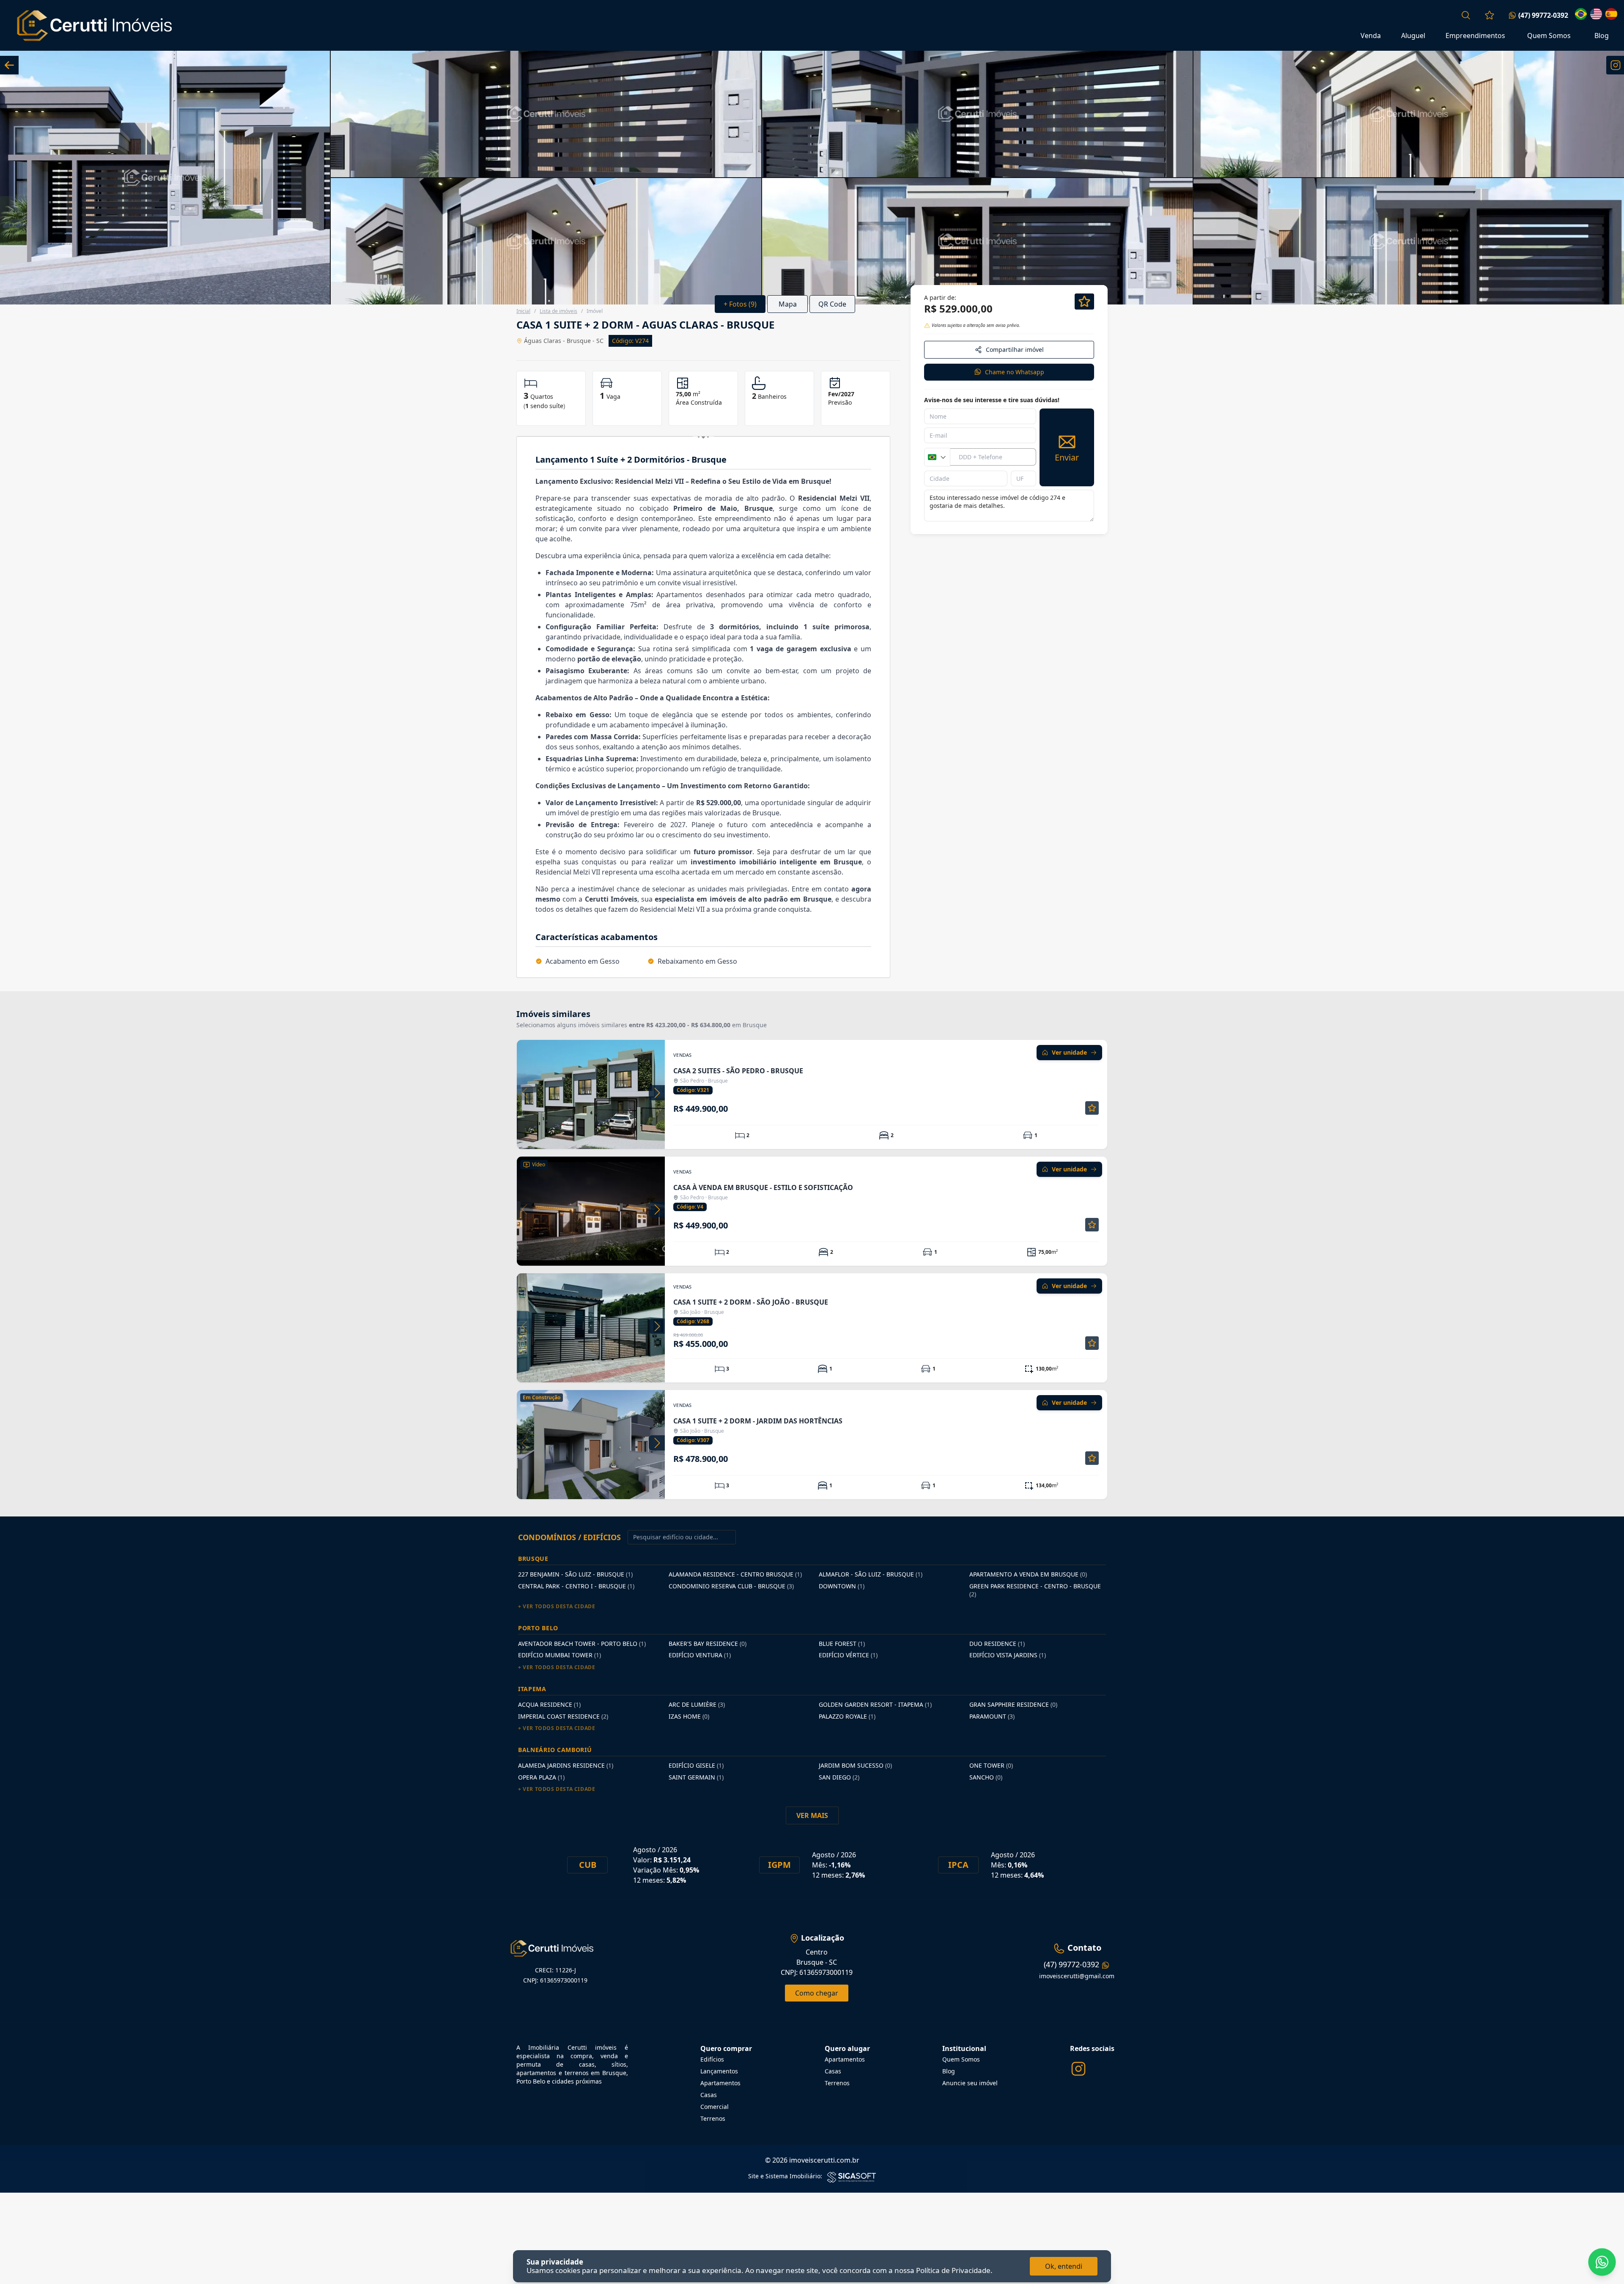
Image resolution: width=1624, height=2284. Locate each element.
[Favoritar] (1084, 302)
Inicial (523, 311)
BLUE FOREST (842, 1644)
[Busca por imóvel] (1466, 15)
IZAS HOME (689, 1716)
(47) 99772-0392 (1543, 15)
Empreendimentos (1475, 36)
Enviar (1067, 458)
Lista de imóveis (558, 311)
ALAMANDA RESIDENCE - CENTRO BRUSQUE (735, 1574)
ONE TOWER (991, 1765)
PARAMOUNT (992, 1716)
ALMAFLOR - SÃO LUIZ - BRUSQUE (871, 1574)
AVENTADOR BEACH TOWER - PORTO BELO (582, 1644)
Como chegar (817, 1993)
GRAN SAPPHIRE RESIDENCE (1013, 1704)
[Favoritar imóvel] (1092, 1108)
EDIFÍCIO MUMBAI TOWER (560, 1655)
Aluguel (1413, 36)
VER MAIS (812, 1815)
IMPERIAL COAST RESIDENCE (563, 1716)
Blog (1602, 36)
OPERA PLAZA (541, 1777)
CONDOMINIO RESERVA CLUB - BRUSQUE (731, 1586)
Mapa (788, 304)
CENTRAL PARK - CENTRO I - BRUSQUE (576, 1586)
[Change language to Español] (1611, 14)
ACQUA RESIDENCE (549, 1704)
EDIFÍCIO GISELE (696, 1765)
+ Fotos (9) (740, 304)
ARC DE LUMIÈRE (697, 1704)
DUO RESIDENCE (997, 1644)
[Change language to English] (1596, 14)
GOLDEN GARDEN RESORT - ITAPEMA (875, 1704)
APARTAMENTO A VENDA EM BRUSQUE (1028, 1574)
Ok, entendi (1064, 2266)
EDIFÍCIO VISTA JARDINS (1008, 1655)
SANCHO (986, 1777)
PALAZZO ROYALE (847, 1716)
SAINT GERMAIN (696, 1777)
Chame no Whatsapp (1015, 372)
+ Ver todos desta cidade (557, 1607)
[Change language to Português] (1581, 14)
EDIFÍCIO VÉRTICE (848, 1655)
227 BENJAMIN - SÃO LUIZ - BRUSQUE (575, 1574)
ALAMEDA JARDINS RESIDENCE (566, 1765)
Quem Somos (1549, 36)
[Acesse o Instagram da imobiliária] (1078, 2069)
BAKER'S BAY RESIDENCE (708, 1644)
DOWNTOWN (842, 1586)
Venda (1371, 36)
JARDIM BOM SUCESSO (855, 1765)
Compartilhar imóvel (1015, 350)
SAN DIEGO (839, 1777)
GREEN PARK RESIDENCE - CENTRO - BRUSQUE (1035, 1590)
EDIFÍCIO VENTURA (700, 1655)
